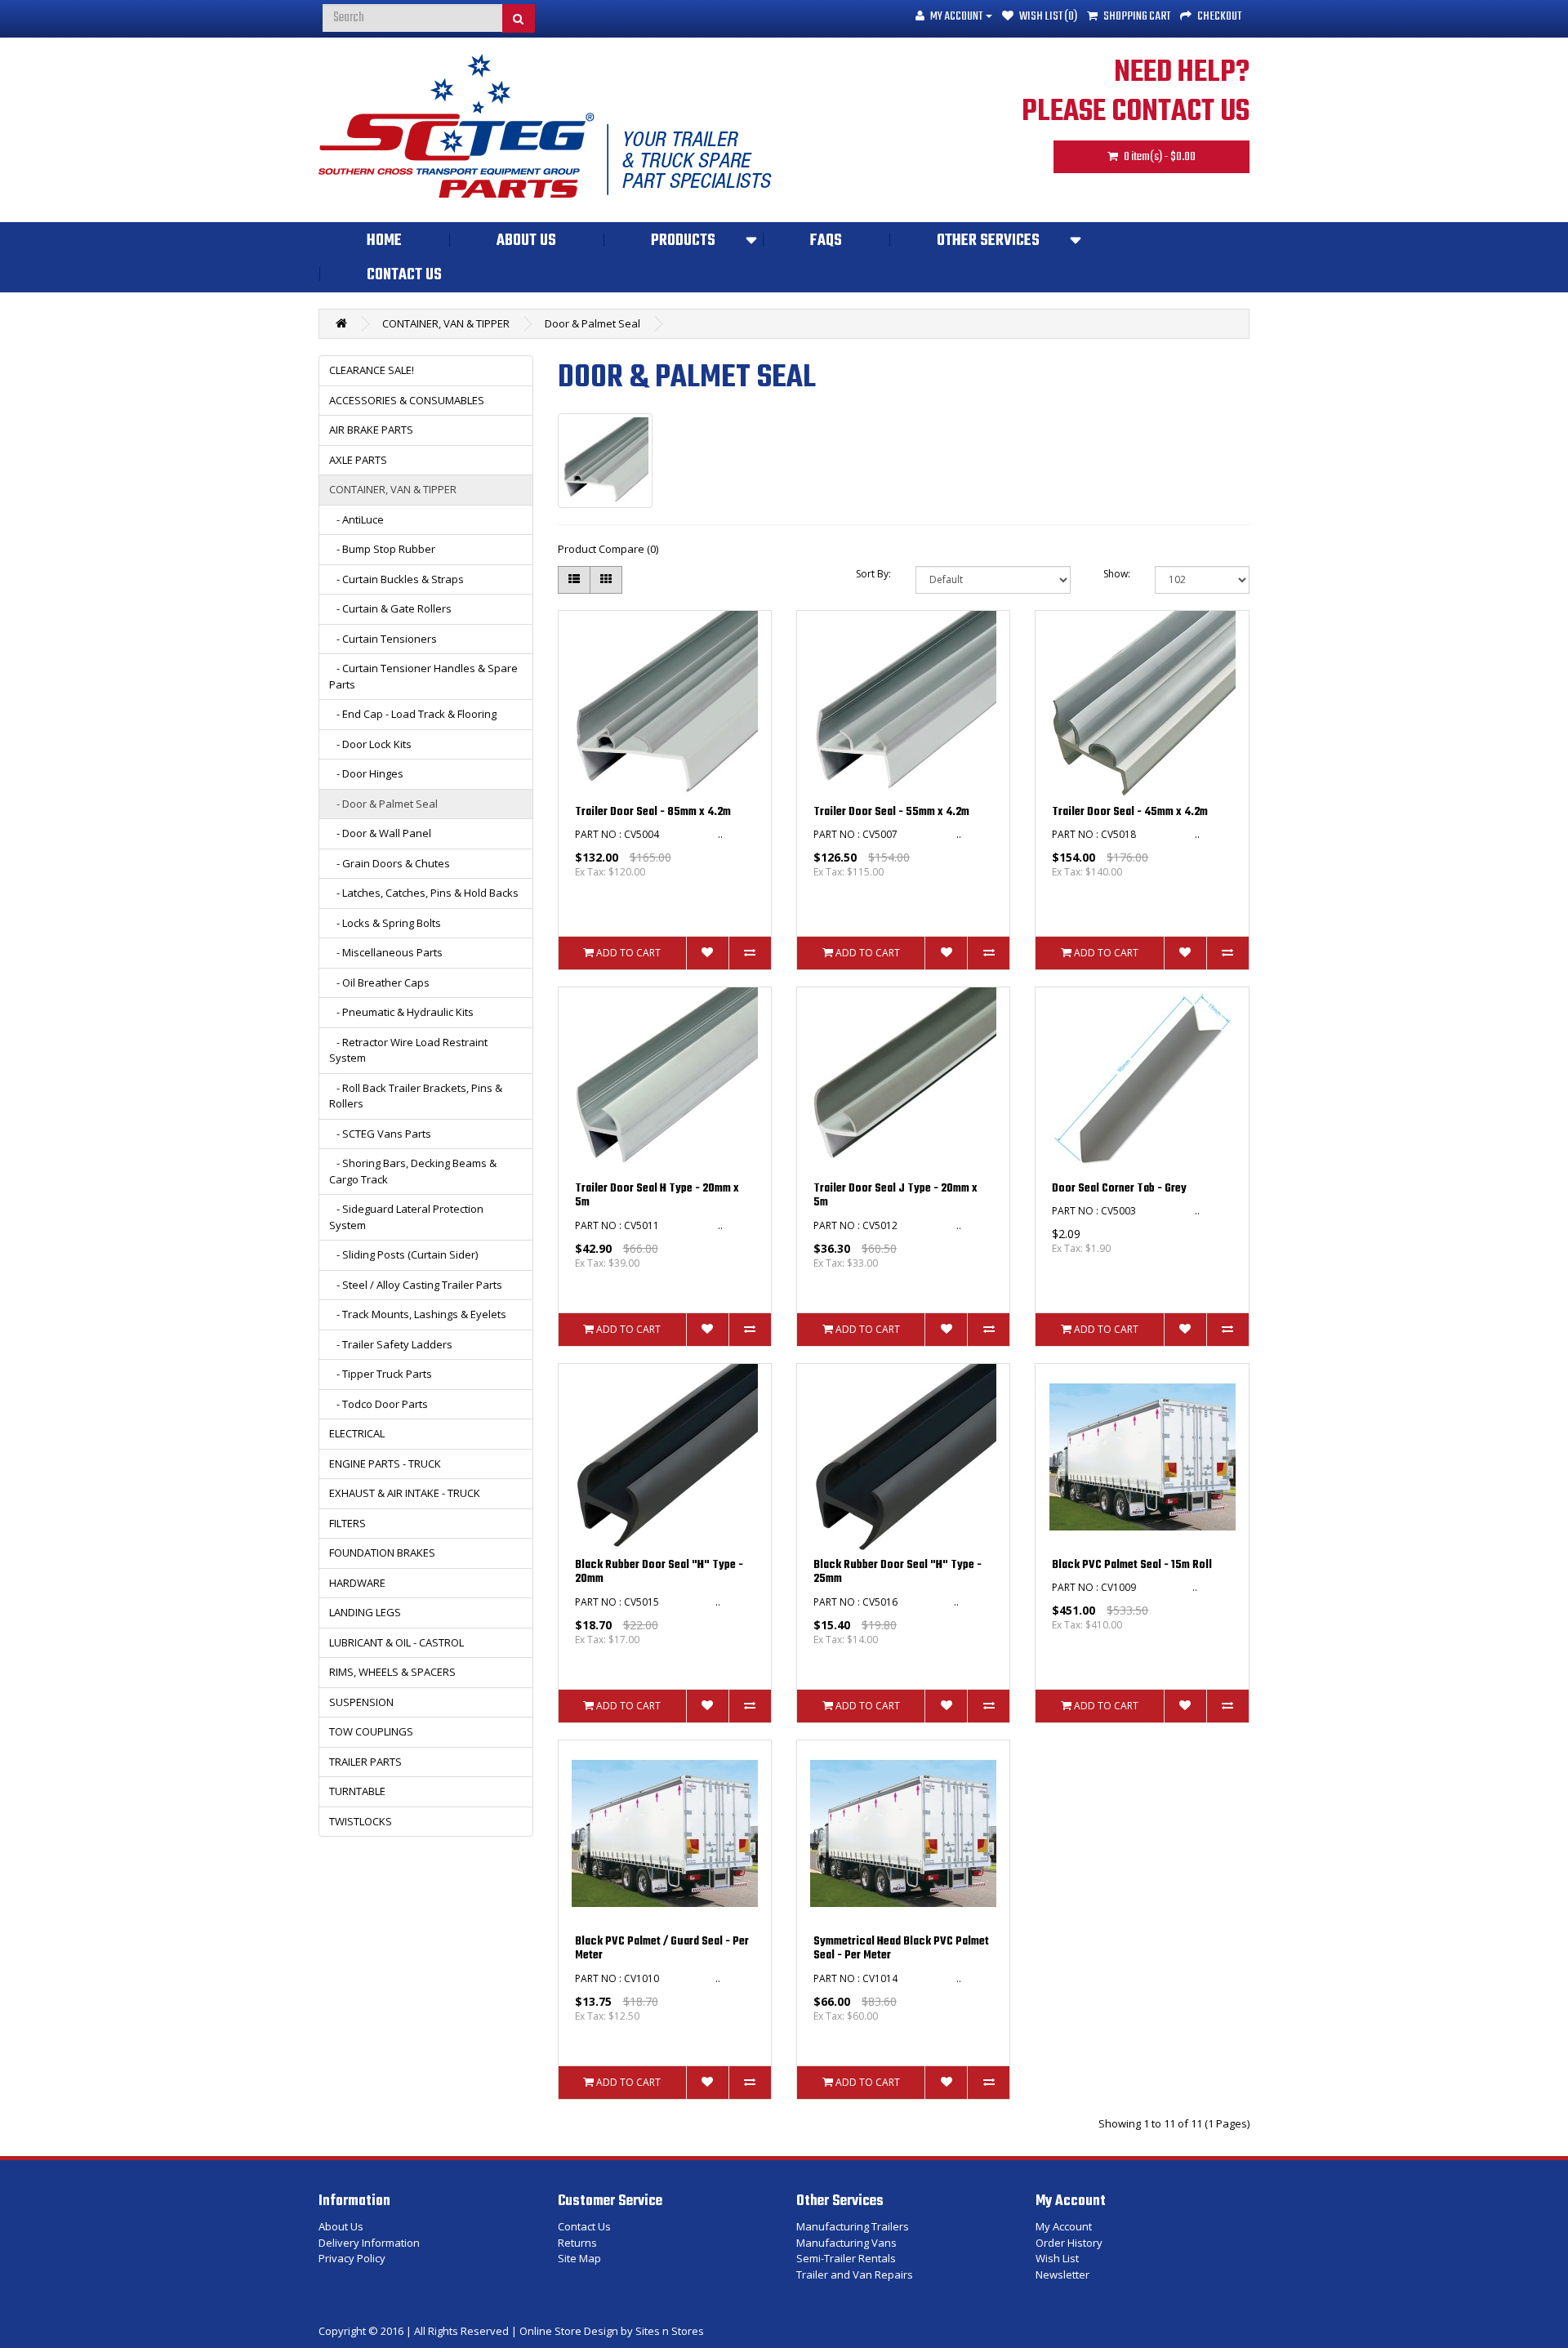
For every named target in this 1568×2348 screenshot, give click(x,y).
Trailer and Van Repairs (855, 2274)
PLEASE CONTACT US (1136, 112)
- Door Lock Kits (370, 744)
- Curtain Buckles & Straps (396, 579)
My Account (1064, 2226)
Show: (1117, 574)
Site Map (579, 2258)
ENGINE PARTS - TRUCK (385, 1464)
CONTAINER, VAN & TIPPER (446, 323)
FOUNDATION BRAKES (382, 1553)
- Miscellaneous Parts (386, 952)
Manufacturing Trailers (853, 2226)
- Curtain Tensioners (383, 639)
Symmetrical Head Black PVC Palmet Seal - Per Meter (901, 1949)
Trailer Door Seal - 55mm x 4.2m (891, 812)
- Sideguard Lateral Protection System (406, 1217)
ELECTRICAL (357, 1433)
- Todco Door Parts (379, 1404)
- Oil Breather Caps (379, 982)
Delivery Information (369, 2243)
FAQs (826, 241)
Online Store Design (569, 2331)
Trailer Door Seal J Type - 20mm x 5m (895, 1196)
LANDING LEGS (365, 1612)
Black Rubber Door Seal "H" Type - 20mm (659, 1573)
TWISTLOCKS (361, 1821)
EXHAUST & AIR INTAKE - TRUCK (405, 1493)
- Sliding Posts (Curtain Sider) (403, 1254)
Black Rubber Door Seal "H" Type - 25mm (898, 1573)
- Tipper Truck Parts (381, 1374)
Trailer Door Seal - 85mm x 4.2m (653, 812)
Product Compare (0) (608, 549)
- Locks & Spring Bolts (385, 923)
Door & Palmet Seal (592, 323)
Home (384, 241)
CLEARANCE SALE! (372, 370)
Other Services (988, 241)
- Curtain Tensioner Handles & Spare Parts (423, 676)
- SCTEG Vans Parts (380, 1134)
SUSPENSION (361, 1702)
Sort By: (873, 574)
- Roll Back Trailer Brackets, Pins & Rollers (416, 1096)
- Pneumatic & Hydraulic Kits (401, 1012)
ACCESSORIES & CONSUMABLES (407, 400)
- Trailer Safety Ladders (391, 1344)
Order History (1069, 2243)
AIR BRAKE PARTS (371, 430)
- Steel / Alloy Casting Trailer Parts (416, 1285)
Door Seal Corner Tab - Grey (1119, 1189)
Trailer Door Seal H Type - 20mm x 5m (657, 1196)
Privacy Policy (352, 2258)
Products (683, 241)
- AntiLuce (356, 519)
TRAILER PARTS (365, 1762)
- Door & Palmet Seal (383, 804)
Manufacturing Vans (846, 2243)
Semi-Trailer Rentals (846, 2258)
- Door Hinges (366, 773)
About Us (526, 241)
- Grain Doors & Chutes (390, 863)
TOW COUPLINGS (371, 1731)
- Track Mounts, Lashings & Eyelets (418, 1314)
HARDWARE (357, 1583)
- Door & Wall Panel (380, 833)
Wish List (1057, 2258)
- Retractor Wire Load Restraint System (408, 1050)
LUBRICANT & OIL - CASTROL (396, 1642)
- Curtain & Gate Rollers (390, 608)
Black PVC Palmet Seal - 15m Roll (1132, 1565)
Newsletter (1062, 2274)
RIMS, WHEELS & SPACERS (392, 1672)
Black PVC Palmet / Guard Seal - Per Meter (662, 1949)
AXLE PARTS (358, 460)
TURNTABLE (357, 1791)
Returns (577, 2243)
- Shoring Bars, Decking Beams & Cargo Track (413, 1171)
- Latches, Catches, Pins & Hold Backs (424, 893)
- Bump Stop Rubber (382, 549)
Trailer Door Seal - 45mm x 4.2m (1130, 812)
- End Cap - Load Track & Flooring (413, 714)
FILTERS (347, 1523)
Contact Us (404, 275)
